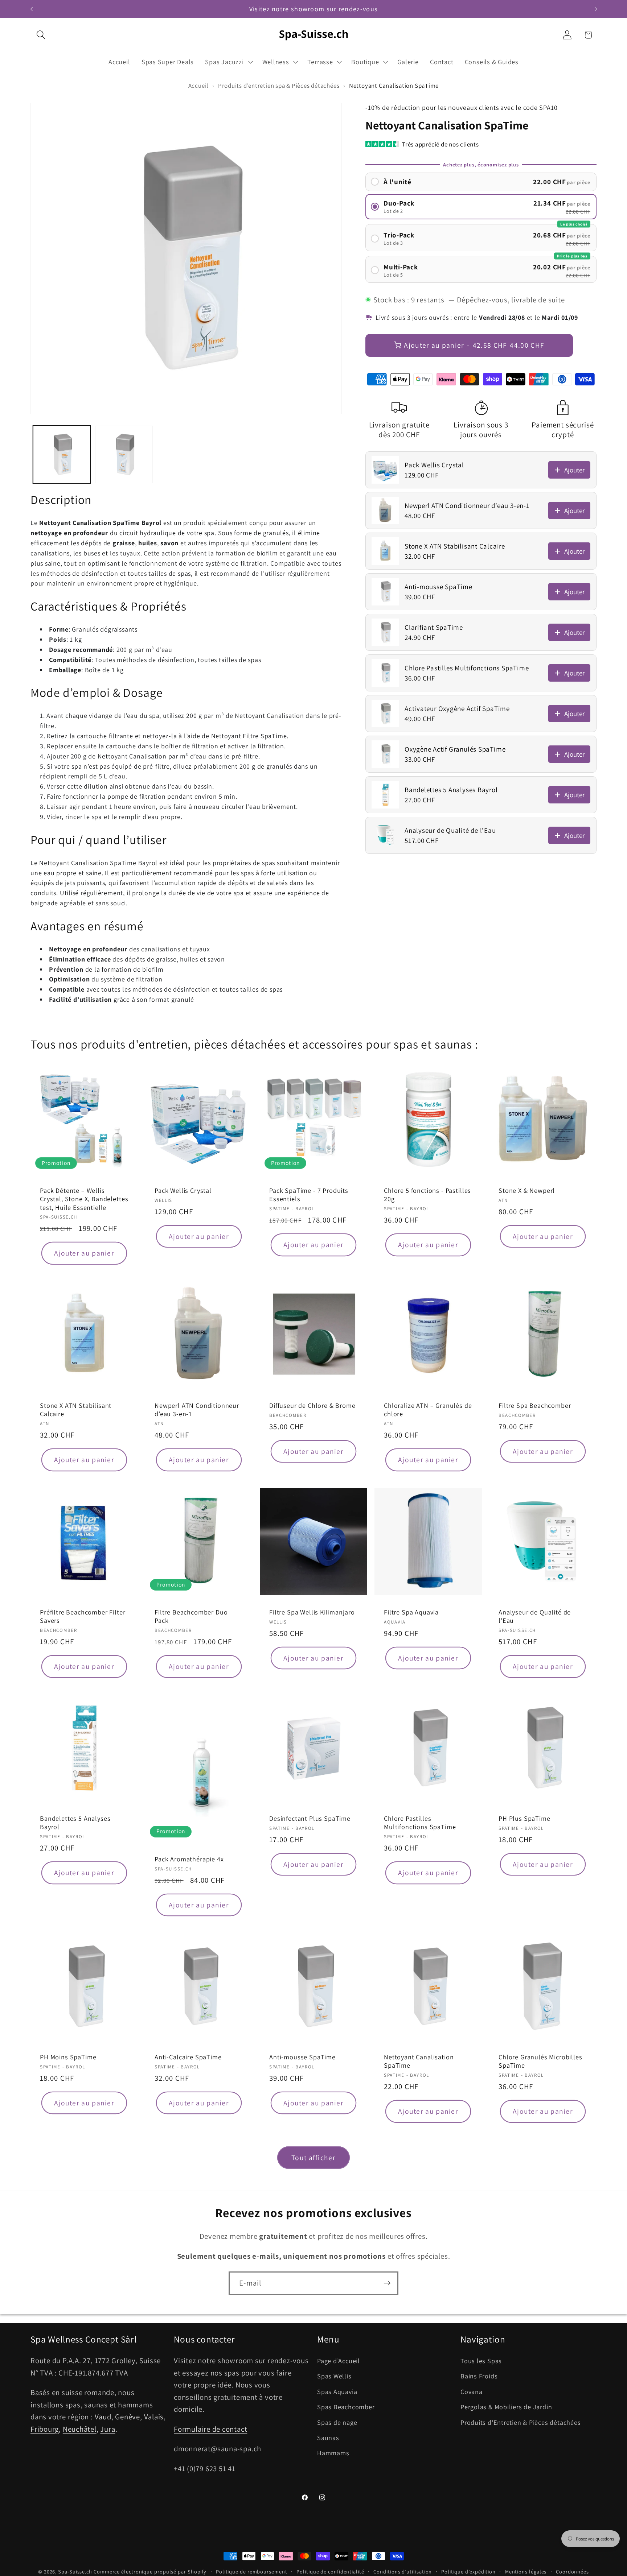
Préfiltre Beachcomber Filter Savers (83, 1616)
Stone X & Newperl (527, 1190)
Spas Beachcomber (346, 2407)
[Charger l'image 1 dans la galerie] (62, 454)
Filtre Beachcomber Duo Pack (191, 1616)
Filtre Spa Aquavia (411, 1612)
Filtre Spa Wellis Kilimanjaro (312, 1612)
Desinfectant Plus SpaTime (310, 1818)
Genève (128, 2417)
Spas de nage (337, 2422)
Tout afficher (313, 2158)
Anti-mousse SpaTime (302, 2057)
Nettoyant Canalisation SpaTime (419, 2061)
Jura (108, 2429)
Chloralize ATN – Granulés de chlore (428, 1410)
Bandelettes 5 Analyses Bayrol (75, 1823)
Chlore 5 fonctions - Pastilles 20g (427, 1195)
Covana (472, 2391)
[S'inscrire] (387, 2283)
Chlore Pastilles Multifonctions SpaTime (420, 1823)
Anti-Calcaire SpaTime (188, 2057)
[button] (41, 35)
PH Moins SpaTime (68, 2057)
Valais (154, 2417)
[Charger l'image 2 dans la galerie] (124, 454)
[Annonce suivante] (596, 9)
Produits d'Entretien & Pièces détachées (521, 2422)
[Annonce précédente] (32, 9)
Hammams (333, 2453)
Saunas (328, 2438)
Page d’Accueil (339, 2361)
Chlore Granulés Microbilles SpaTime (540, 2061)
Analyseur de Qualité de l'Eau (535, 1616)
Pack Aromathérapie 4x (189, 1859)
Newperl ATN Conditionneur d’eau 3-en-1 (197, 1410)
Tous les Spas (481, 2361)
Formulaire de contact (210, 2429)
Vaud (103, 2417)
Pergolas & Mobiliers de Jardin (506, 2407)
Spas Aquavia (337, 2391)
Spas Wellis (334, 2376)
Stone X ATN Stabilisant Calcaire (76, 1410)
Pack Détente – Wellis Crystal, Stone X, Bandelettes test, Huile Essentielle (84, 1199)
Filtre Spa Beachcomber (535, 1405)
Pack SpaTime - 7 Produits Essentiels (309, 1195)
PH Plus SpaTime (524, 1818)
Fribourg (45, 2429)
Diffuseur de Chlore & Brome (312, 1405)
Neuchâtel (80, 2429)
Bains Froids (479, 2376)
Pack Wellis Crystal (183, 1190)
